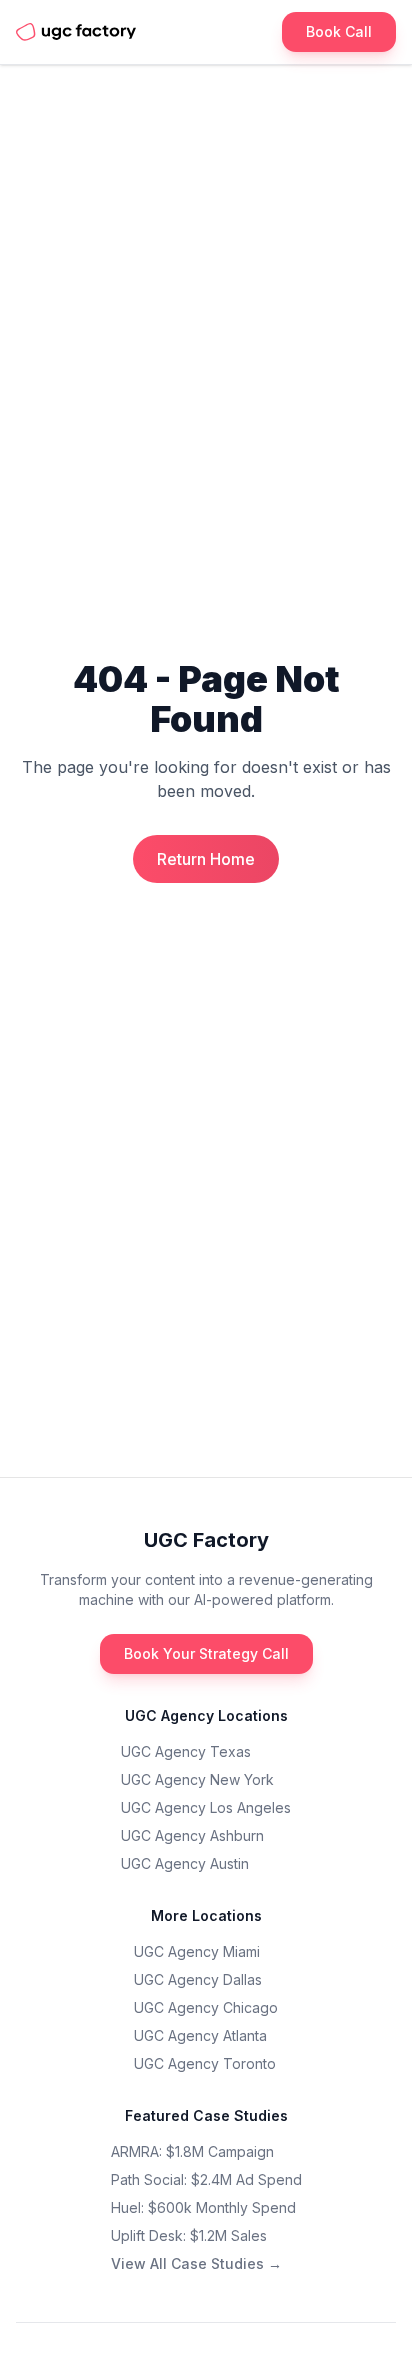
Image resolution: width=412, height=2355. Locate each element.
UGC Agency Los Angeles (206, 1807)
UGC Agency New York (197, 1779)
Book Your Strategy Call (206, 1653)
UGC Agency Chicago (206, 2007)
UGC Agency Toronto (205, 2063)
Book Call (339, 31)
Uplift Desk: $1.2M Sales (189, 2235)
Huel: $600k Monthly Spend (203, 2207)
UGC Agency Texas (186, 1751)
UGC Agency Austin (185, 1863)
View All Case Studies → (196, 2263)
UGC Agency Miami (197, 1951)
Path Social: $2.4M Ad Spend (206, 2179)
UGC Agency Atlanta (200, 2035)
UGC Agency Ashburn (192, 1835)
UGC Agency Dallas (198, 1979)
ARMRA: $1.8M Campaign (192, 2151)
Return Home (206, 859)
